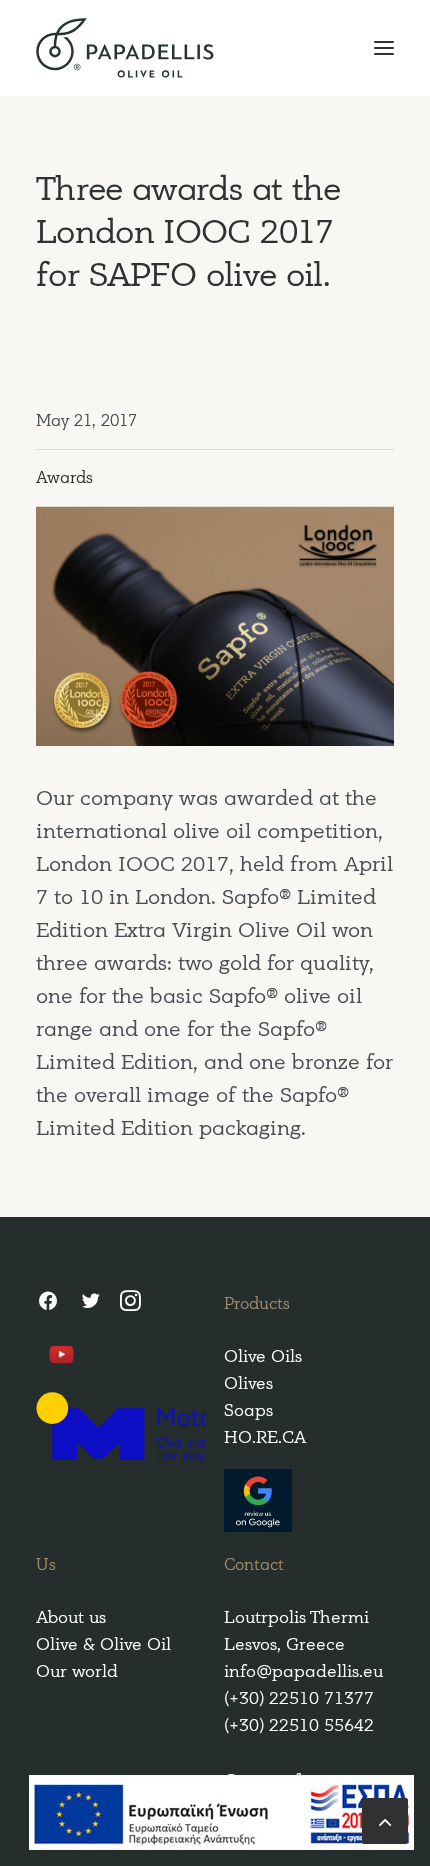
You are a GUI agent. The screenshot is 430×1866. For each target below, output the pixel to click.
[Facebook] (48, 1304)
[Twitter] (90, 1304)
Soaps (248, 1410)
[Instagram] (130, 1304)
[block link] (385, 1819)
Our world (77, 1671)
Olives (248, 1383)
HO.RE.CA (265, 1437)
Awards (64, 478)
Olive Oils (263, 1356)
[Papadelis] (215, 48)
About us (71, 1617)
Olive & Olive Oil (103, 1644)
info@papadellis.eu (303, 1671)
